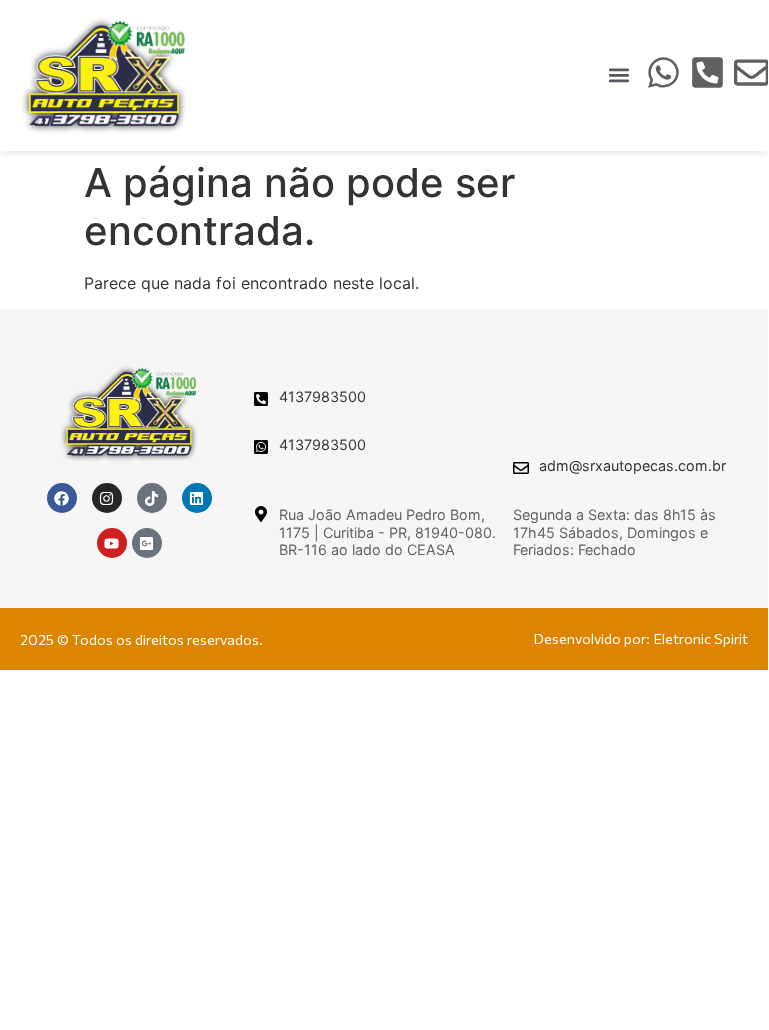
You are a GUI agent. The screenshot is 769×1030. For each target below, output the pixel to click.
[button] (619, 75)
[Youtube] (112, 543)
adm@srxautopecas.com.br (632, 465)
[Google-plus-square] (147, 543)
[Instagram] (107, 498)
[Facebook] (62, 498)
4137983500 (322, 396)
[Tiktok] (152, 498)
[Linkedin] (197, 498)
